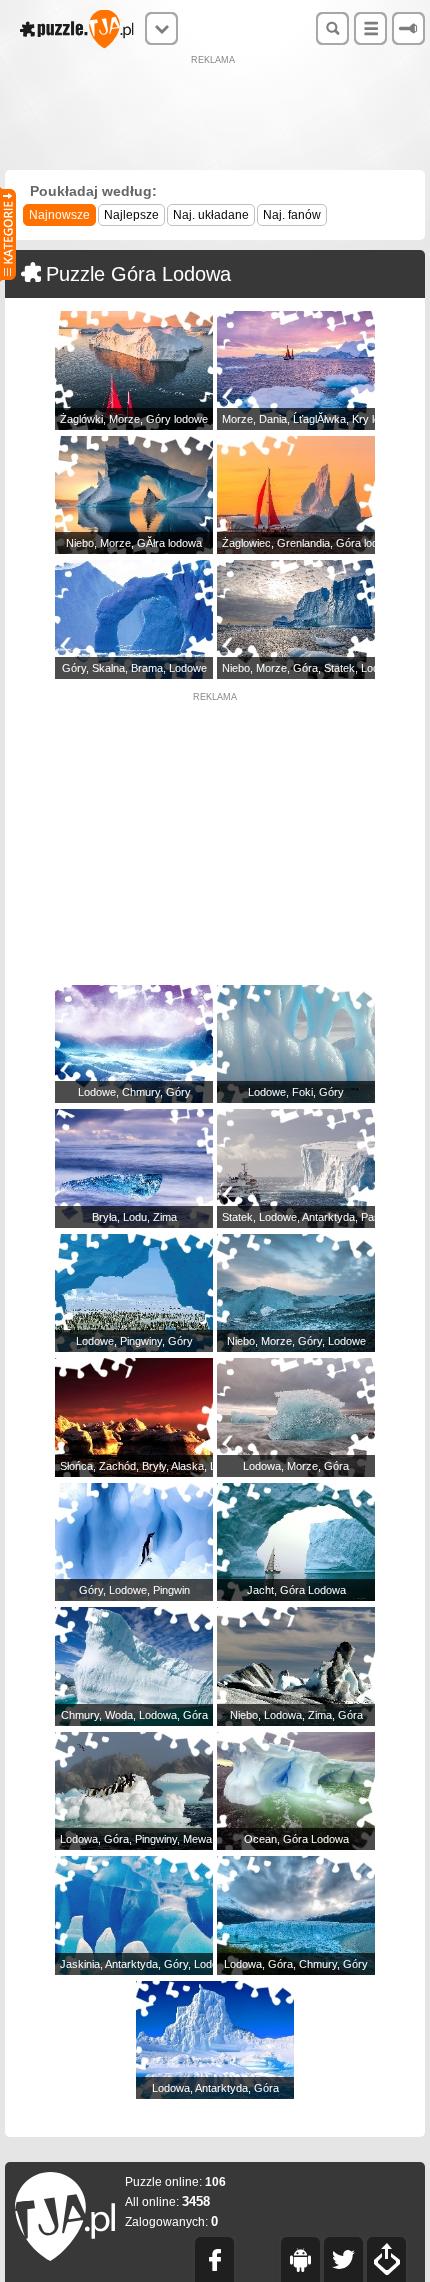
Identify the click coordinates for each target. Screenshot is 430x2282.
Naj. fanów (292, 215)
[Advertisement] (215, 115)
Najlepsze (131, 215)
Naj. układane (211, 215)
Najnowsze (59, 215)
